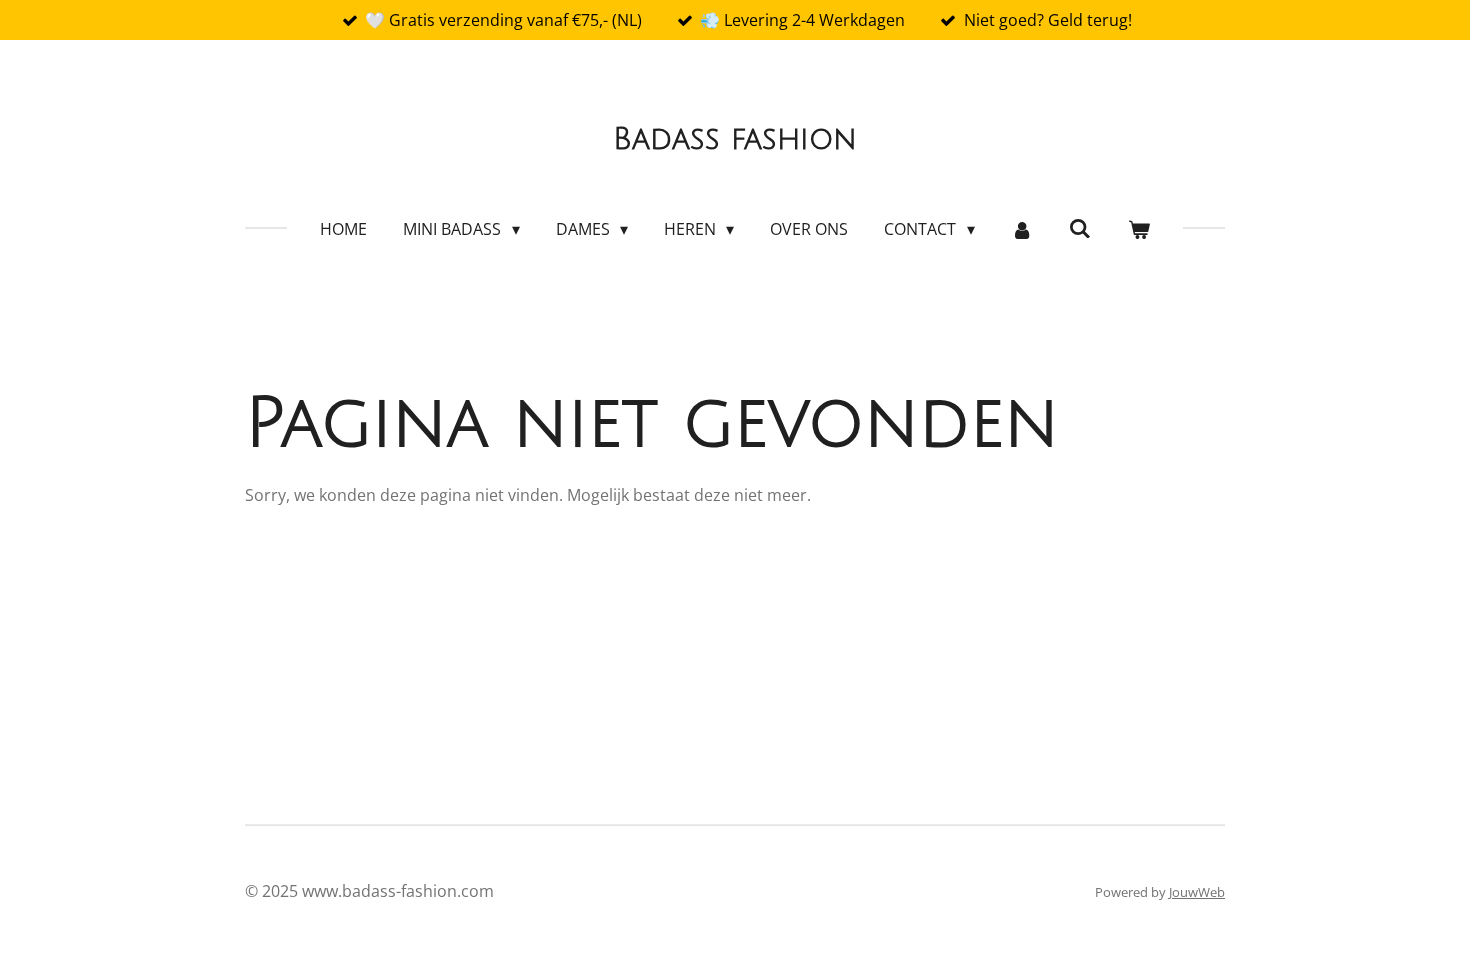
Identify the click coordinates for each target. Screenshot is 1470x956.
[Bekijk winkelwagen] (1138, 229)
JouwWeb (1197, 892)
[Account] (1022, 229)
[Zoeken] (1080, 228)
